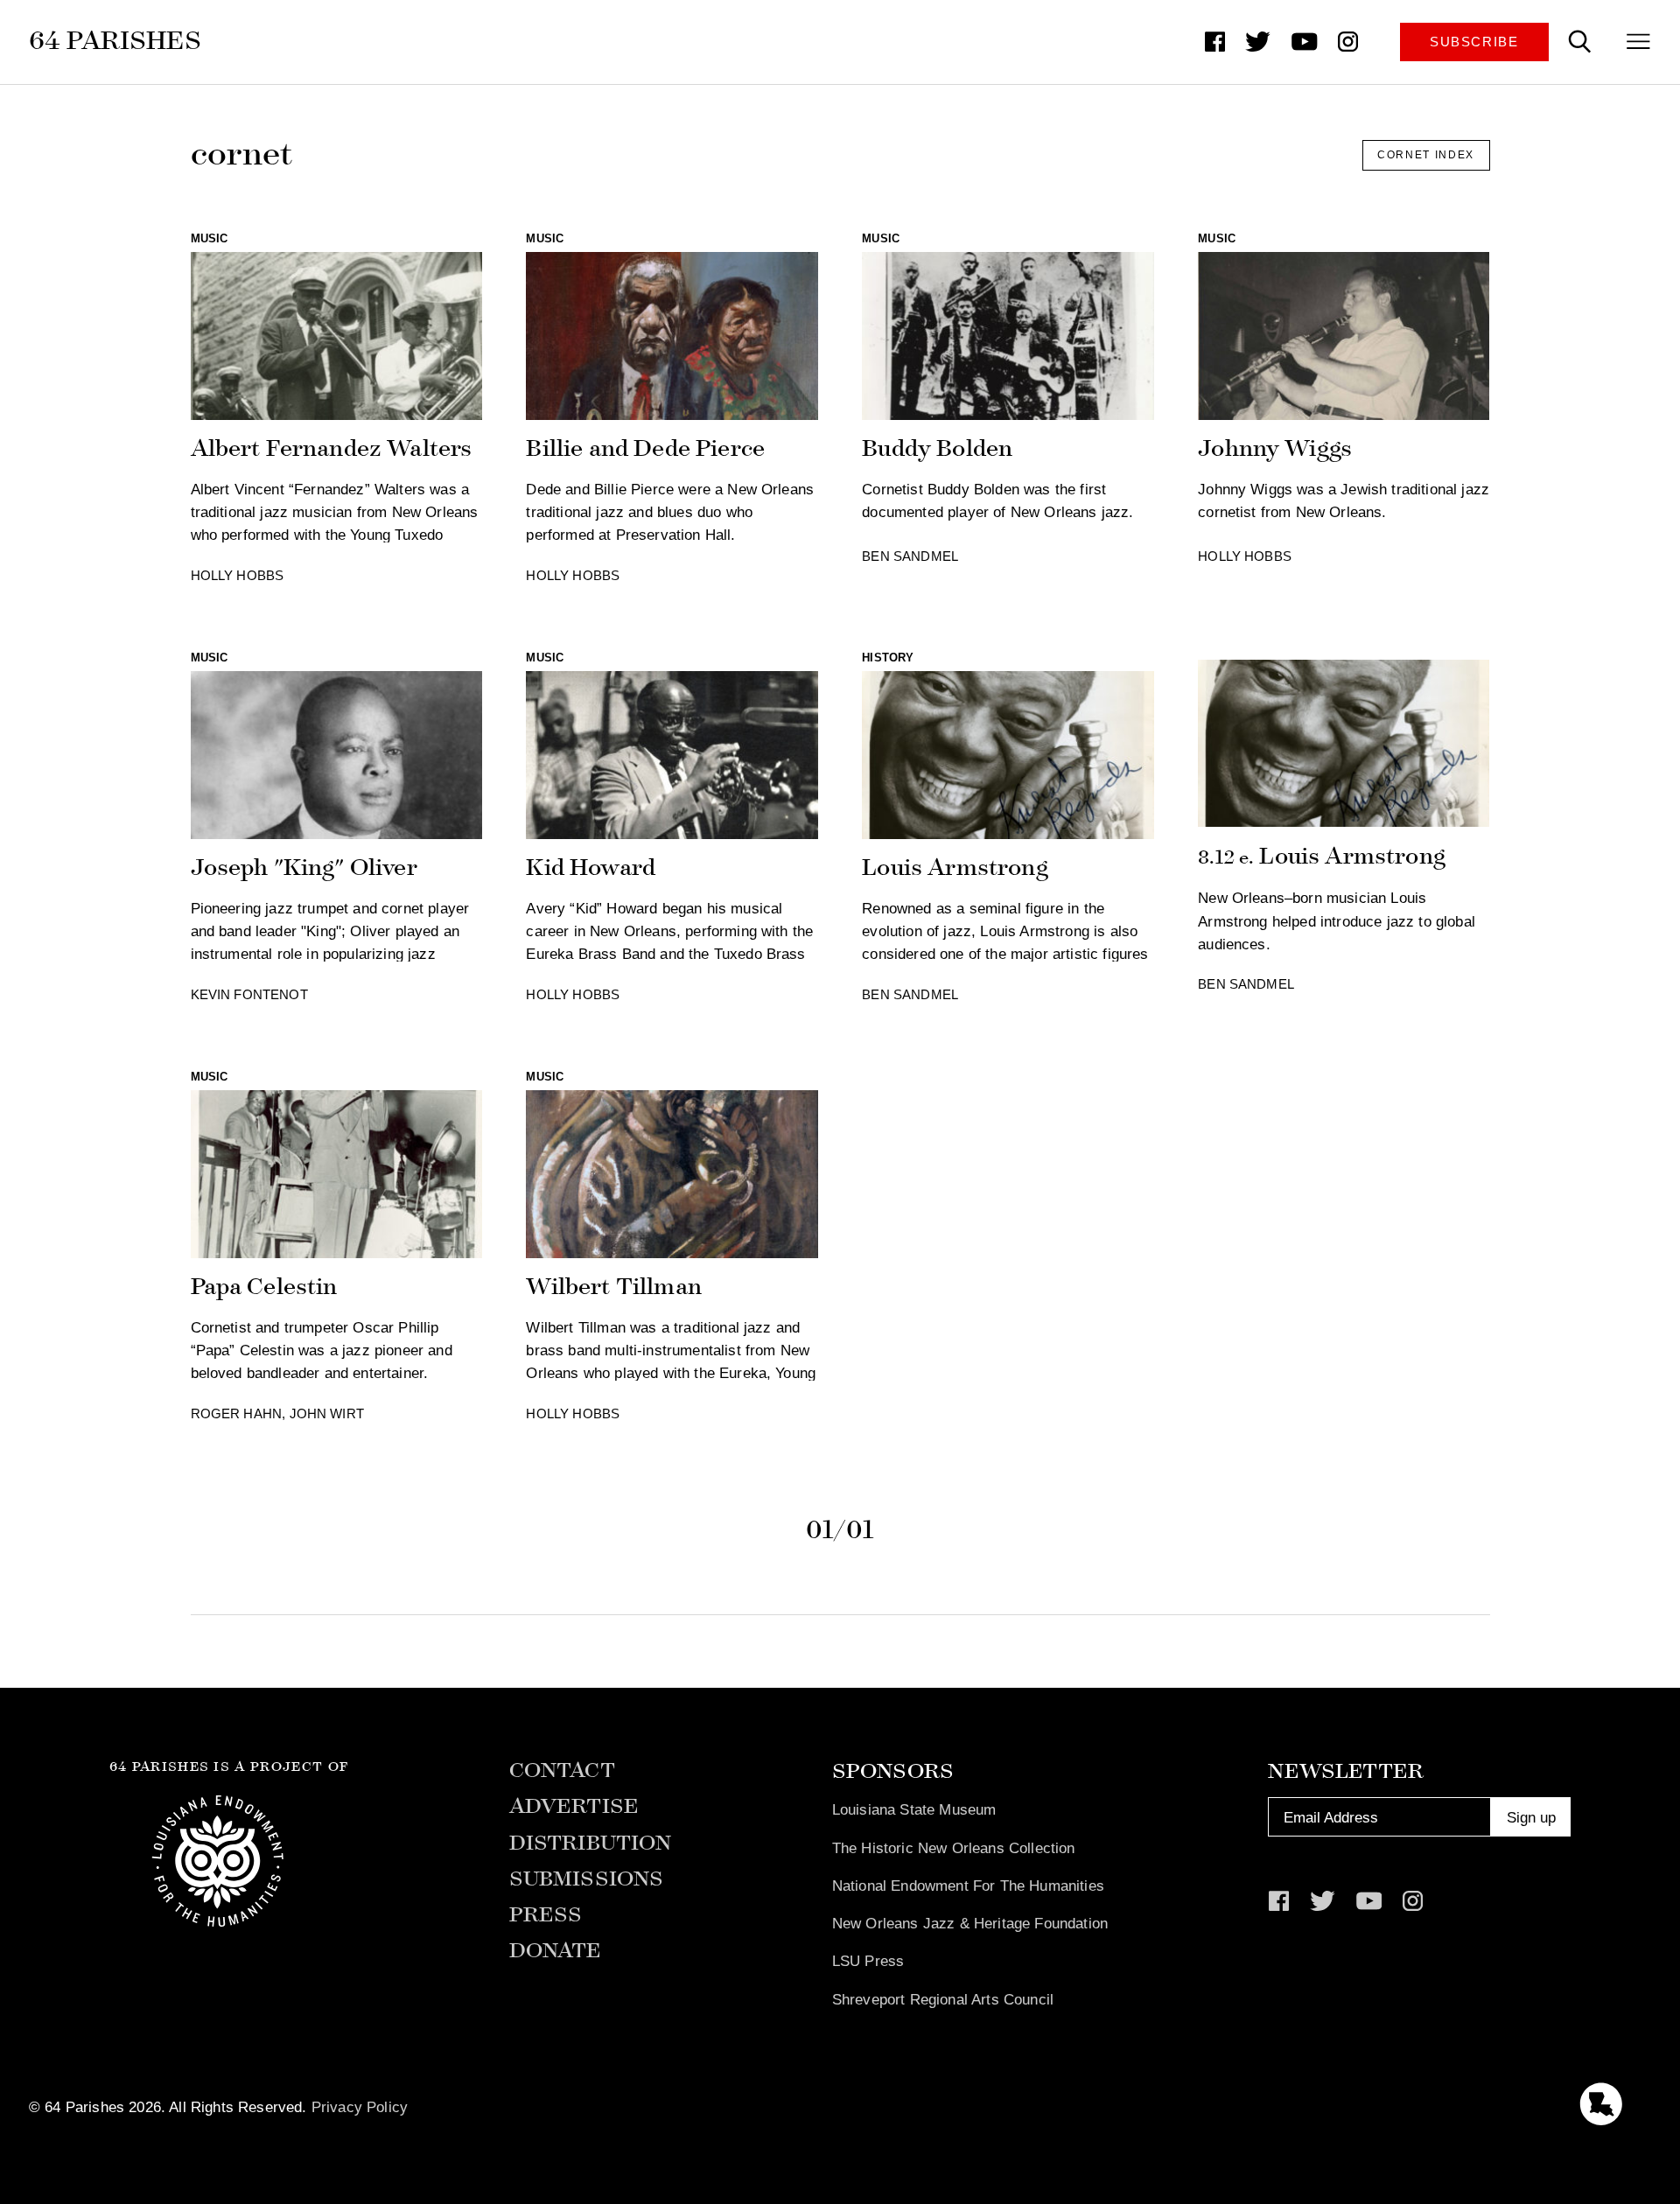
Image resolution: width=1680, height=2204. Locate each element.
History (888, 658)
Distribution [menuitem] (591, 1843)
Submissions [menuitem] (587, 1879)
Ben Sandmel (910, 556)
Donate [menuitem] (556, 1951)
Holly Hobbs (238, 576)
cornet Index (1426, 155)
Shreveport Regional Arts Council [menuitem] (943, 1999)
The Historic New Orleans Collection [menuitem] (954, 1848)
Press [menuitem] (546, 1915)
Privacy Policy (360, 2107)
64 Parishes (115, 41)
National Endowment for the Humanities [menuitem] (968, 1886)
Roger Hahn (237, 1414)
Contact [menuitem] (562, 1770)
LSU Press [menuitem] (868, 1961)
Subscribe (1474, 42)
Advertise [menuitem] (574, 1806)
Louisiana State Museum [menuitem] (914, 1809)
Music (210, 238)
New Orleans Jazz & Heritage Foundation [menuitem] (970, 1923)
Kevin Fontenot (249, 995)
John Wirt (327, 1414)
